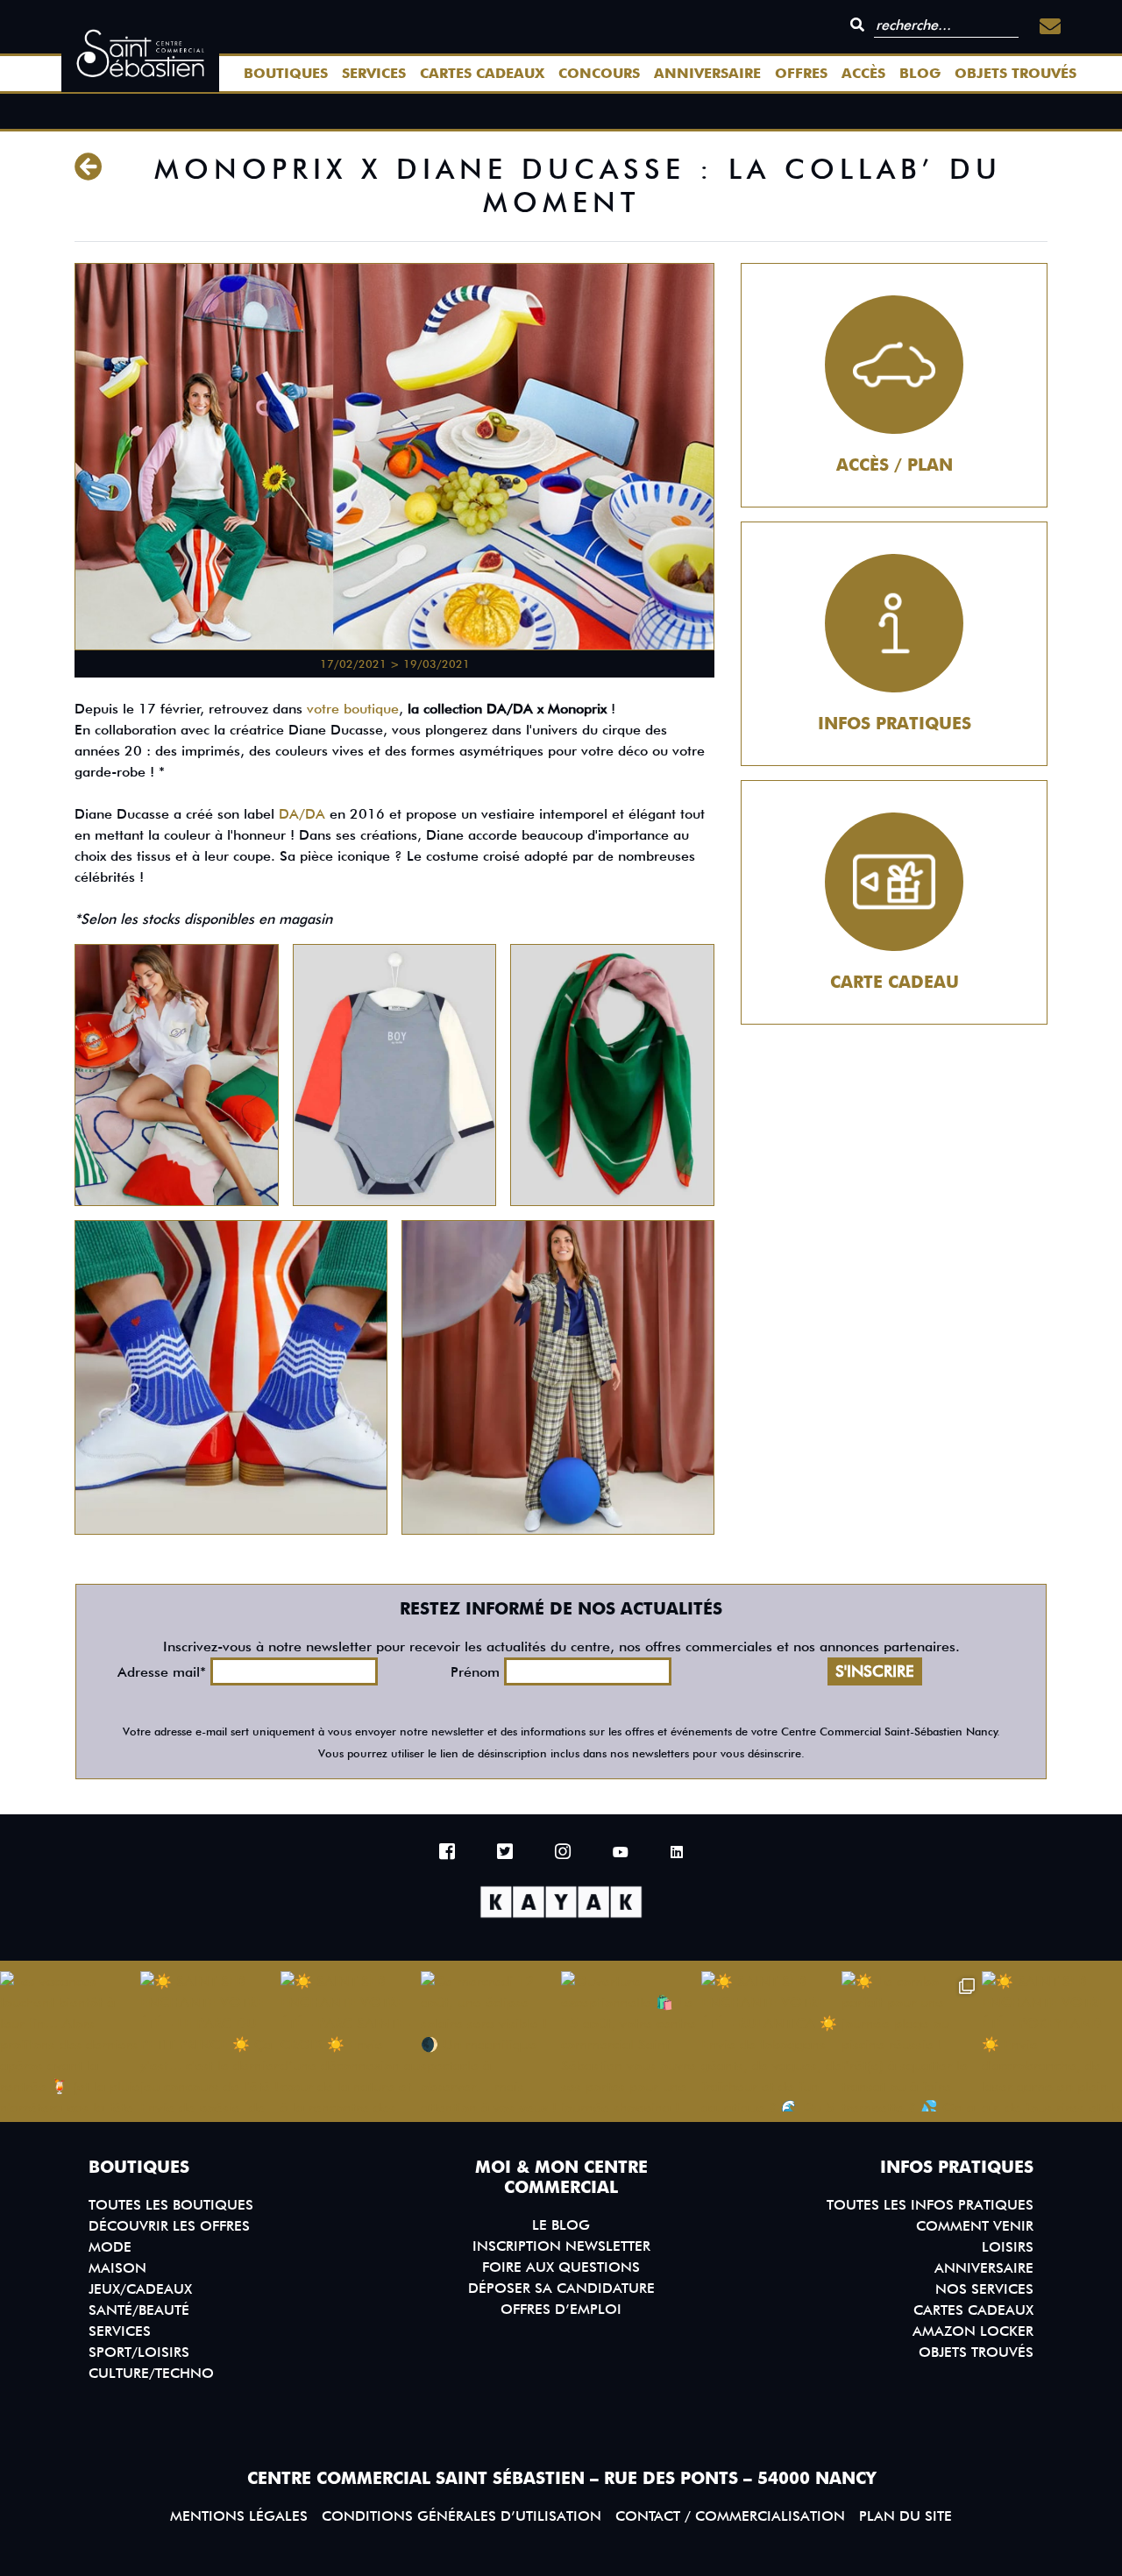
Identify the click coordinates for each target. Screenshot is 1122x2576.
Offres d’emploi (561, 2309)
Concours (599, 73)
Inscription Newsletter (561, 2246)
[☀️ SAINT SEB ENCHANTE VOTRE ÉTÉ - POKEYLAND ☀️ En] (1052, 2041)
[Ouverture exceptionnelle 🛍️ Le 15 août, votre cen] (631, 2041)
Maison (117, 2268)
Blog (920, 73)
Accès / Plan (895, 465)
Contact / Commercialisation (730, 2516)
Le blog (561, 2225)
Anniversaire (707, 73)
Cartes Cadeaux (482, 73)
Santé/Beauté (139, 2310)
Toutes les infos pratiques (930, 2205)
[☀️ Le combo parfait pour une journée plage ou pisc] (912, 2041)
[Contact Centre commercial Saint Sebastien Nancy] (1050, 27)
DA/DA (304, 814)
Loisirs (1008, 2247)
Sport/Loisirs (139, 2352)
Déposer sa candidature (561, 2288)
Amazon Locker (973, 2331)
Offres (801, 73)
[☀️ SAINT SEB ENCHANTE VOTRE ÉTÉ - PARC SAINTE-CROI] (351, 2041)
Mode (110, 2247)
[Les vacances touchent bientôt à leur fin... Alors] (70, 2041)
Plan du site (905, 2516)
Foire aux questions (561, 2267)
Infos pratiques (895, 724)
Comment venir (975, 2226)
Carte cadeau (895, 982)
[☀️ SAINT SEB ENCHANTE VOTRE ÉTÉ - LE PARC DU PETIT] (210, 2041)
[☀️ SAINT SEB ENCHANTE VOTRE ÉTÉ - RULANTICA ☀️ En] (771, 2041)
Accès (863, 73)
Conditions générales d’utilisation (462, 2516)
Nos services (984, 2289)
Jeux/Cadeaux (140, 2289)
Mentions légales (239, 2516)
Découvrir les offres (169, 2226)
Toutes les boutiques (171, 2205)
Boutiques (286, 73)
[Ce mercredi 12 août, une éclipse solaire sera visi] (491, 2041)
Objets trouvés (1015, 73)
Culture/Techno (151, 2373)
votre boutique (353, 709)
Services (374, 73)
